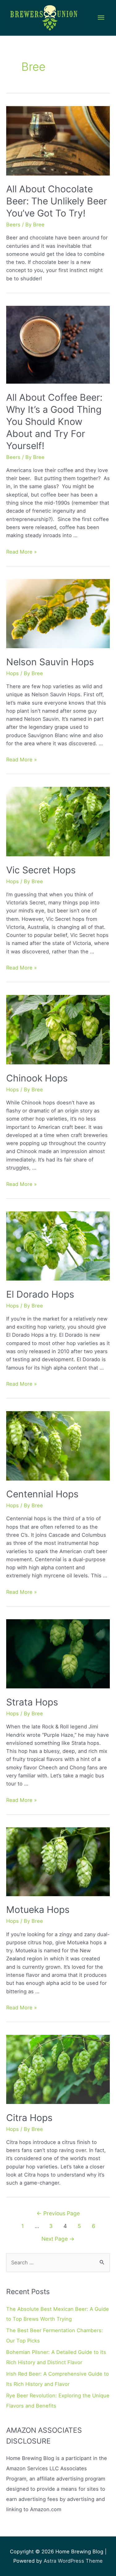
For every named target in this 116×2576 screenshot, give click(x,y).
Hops (13, 673)
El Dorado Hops (40, 1294)
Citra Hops (29, 2118)
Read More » (21, 552)
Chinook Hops (37, 1078)
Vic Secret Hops (41, 870)
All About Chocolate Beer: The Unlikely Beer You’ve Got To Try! (57, 201)
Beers (13, 225)
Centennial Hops (42, 1494)
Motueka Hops (38, 1910)
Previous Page (58, 2213)
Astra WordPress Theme (73, 2561)
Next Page (58, 2239)
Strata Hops (32, 1702)
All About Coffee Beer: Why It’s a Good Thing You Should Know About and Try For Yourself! (54, 421)
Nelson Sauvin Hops (50, 662)
